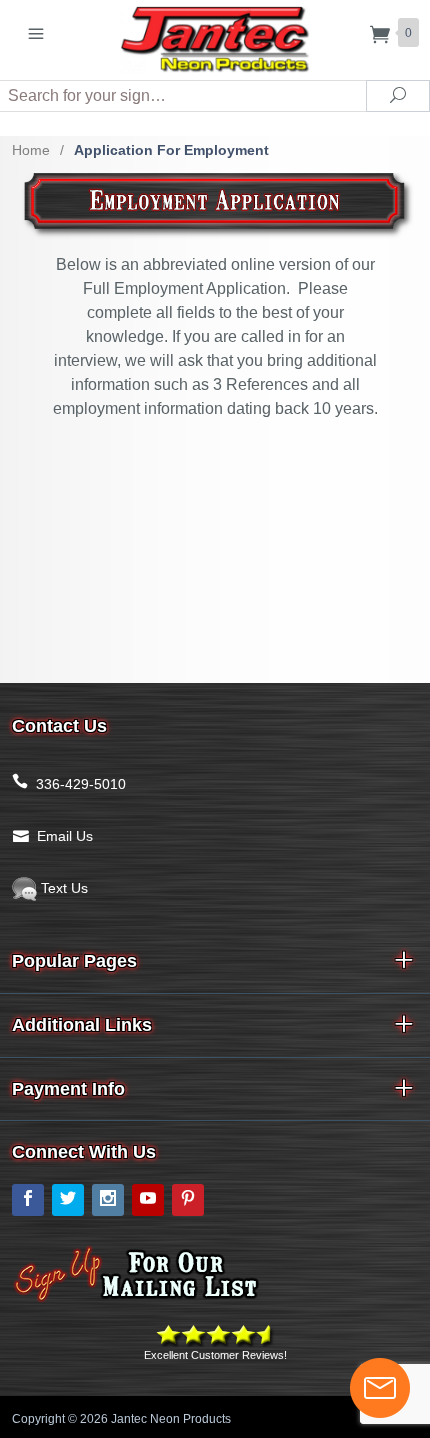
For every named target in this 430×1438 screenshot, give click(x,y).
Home (31, 150)
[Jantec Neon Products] (215, 35)
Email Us (65, 836)
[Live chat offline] (380, 1388)
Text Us (62, 888)
